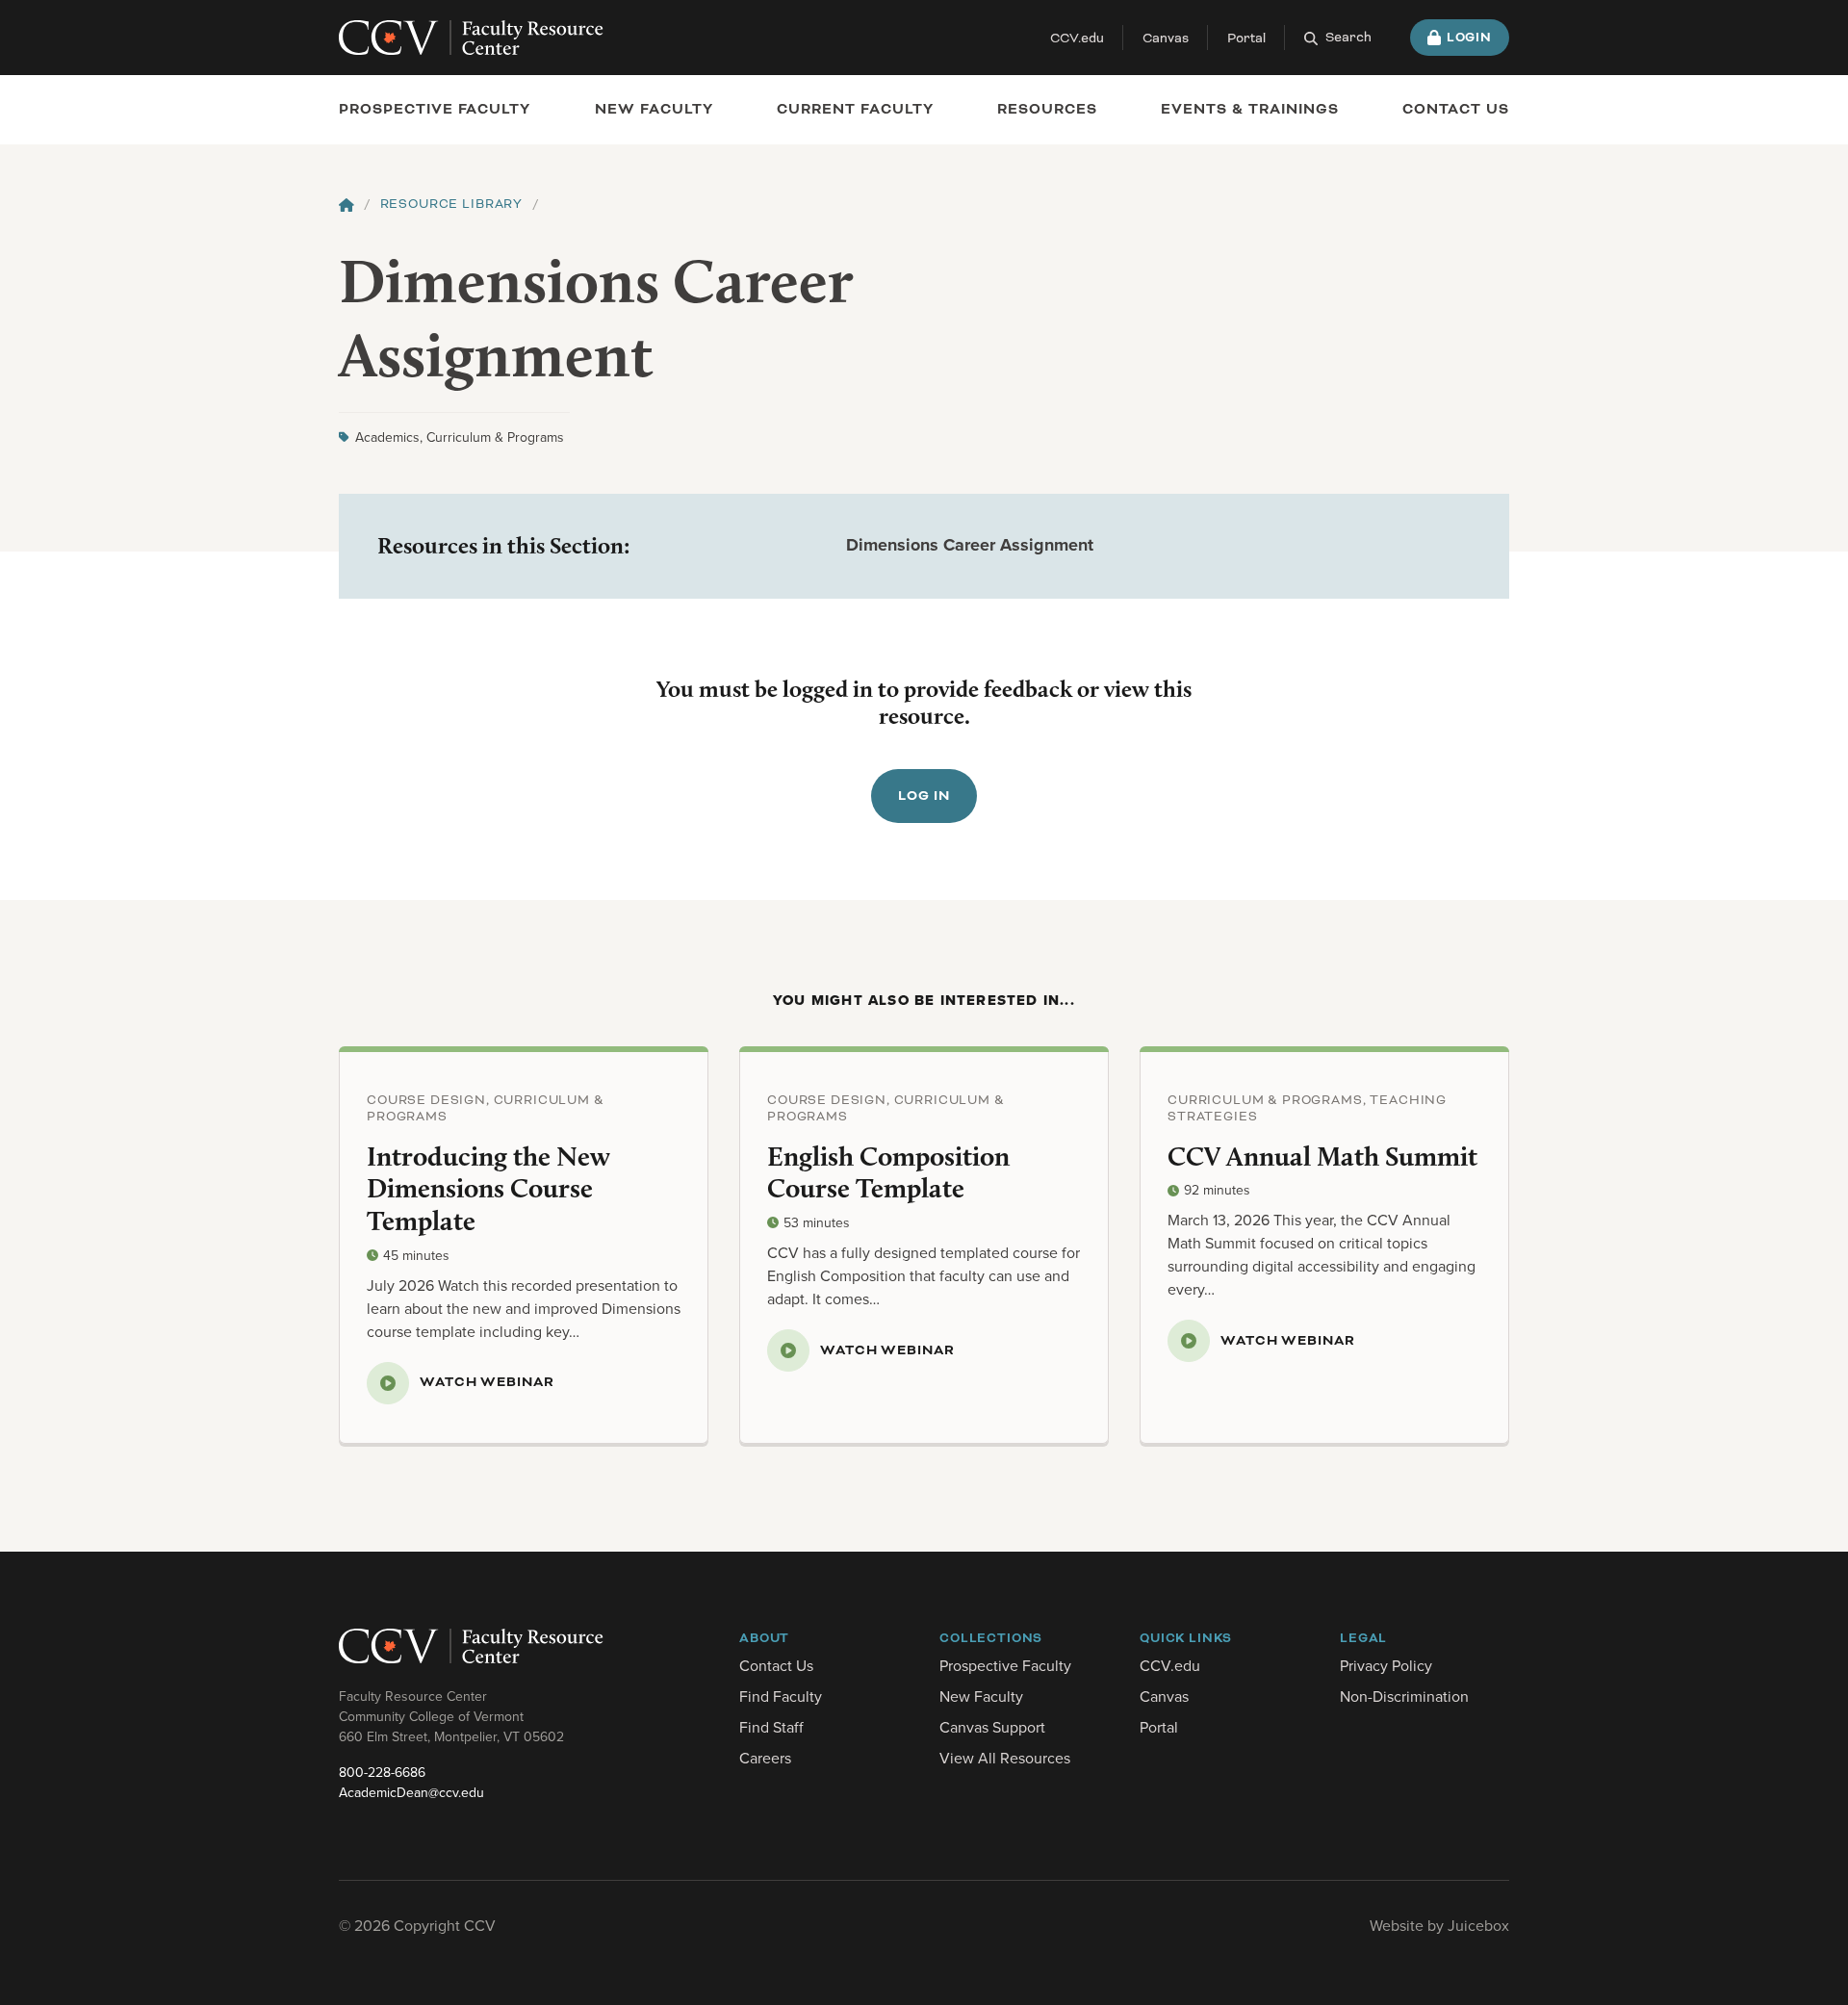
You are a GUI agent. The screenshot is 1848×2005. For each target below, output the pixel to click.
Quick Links (1186, 1638)
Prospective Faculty (435, 109)
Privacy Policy (1386, 1665)
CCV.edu (1077, 38)
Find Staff (771, 1727)
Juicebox (1478, 1925)
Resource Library (451, 204)
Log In (924, 796)
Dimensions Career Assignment (970, 545)
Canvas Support (992, 1727)
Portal (1246, 38)
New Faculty (981, 1696)
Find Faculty (781, 1696)
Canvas (1166, 38)
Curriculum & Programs (495, 437)
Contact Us (776, 1665)
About (764, 1638)
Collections (991, 1638)
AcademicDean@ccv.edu (411, 1792)
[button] (1338, 38)
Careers (765, 1758)
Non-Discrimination (1404, 1696)
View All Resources (1005, 1758)
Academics (387, 437)
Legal (1363, 1638)
